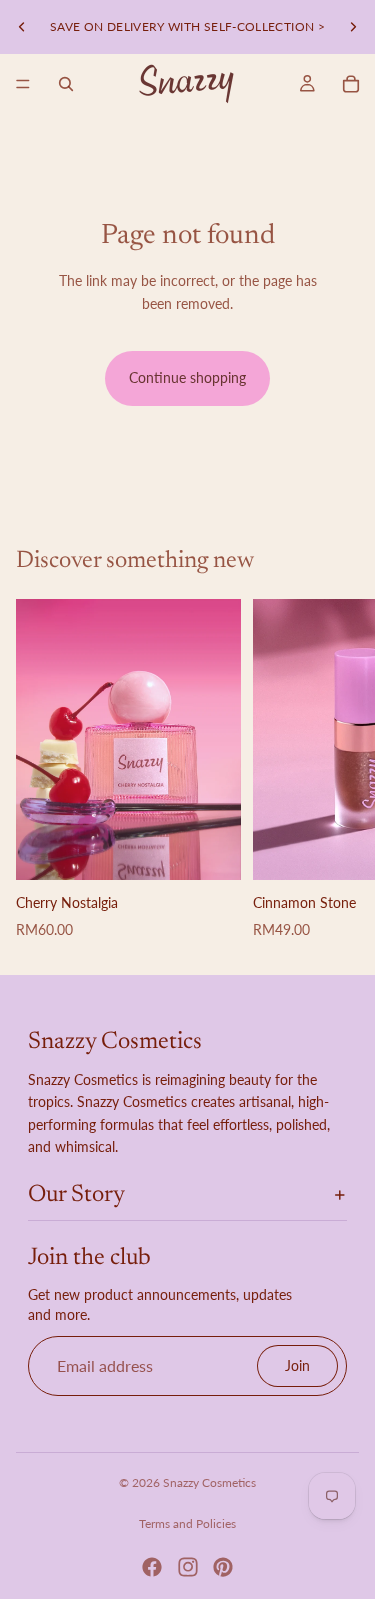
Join (297, 1365)
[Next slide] (353, 27)
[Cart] (351, 84)
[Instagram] (188, 1567)
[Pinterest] (223, 1567)
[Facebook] (152, 1567)
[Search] (66, 84)
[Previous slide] (22, 27)
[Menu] (23, 84)
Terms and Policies (187, 1523)
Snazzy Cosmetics (209, 1482)
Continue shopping (187, 377)
